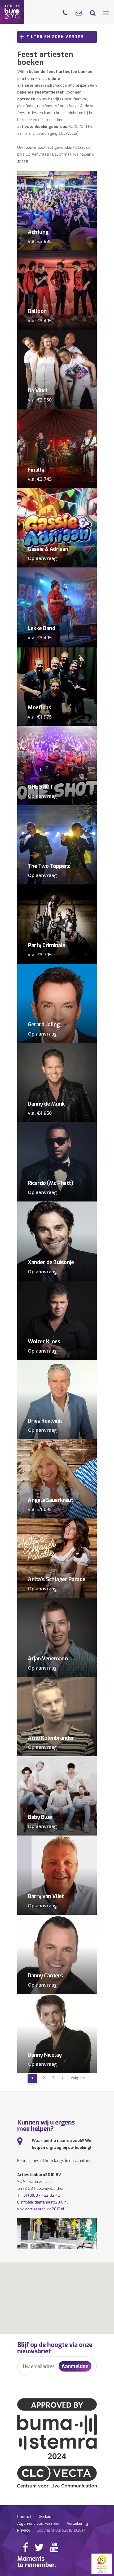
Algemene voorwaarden (39, 2523)
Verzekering (78, 2523)
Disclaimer (47, 2517)
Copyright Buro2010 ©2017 (61, 2530)
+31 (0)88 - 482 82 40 (41, 2195)
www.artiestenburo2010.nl (41, 2209)
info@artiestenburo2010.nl (44, 2202)
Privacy (24, 2530)
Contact (24, 2517)
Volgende (78, 2078)
